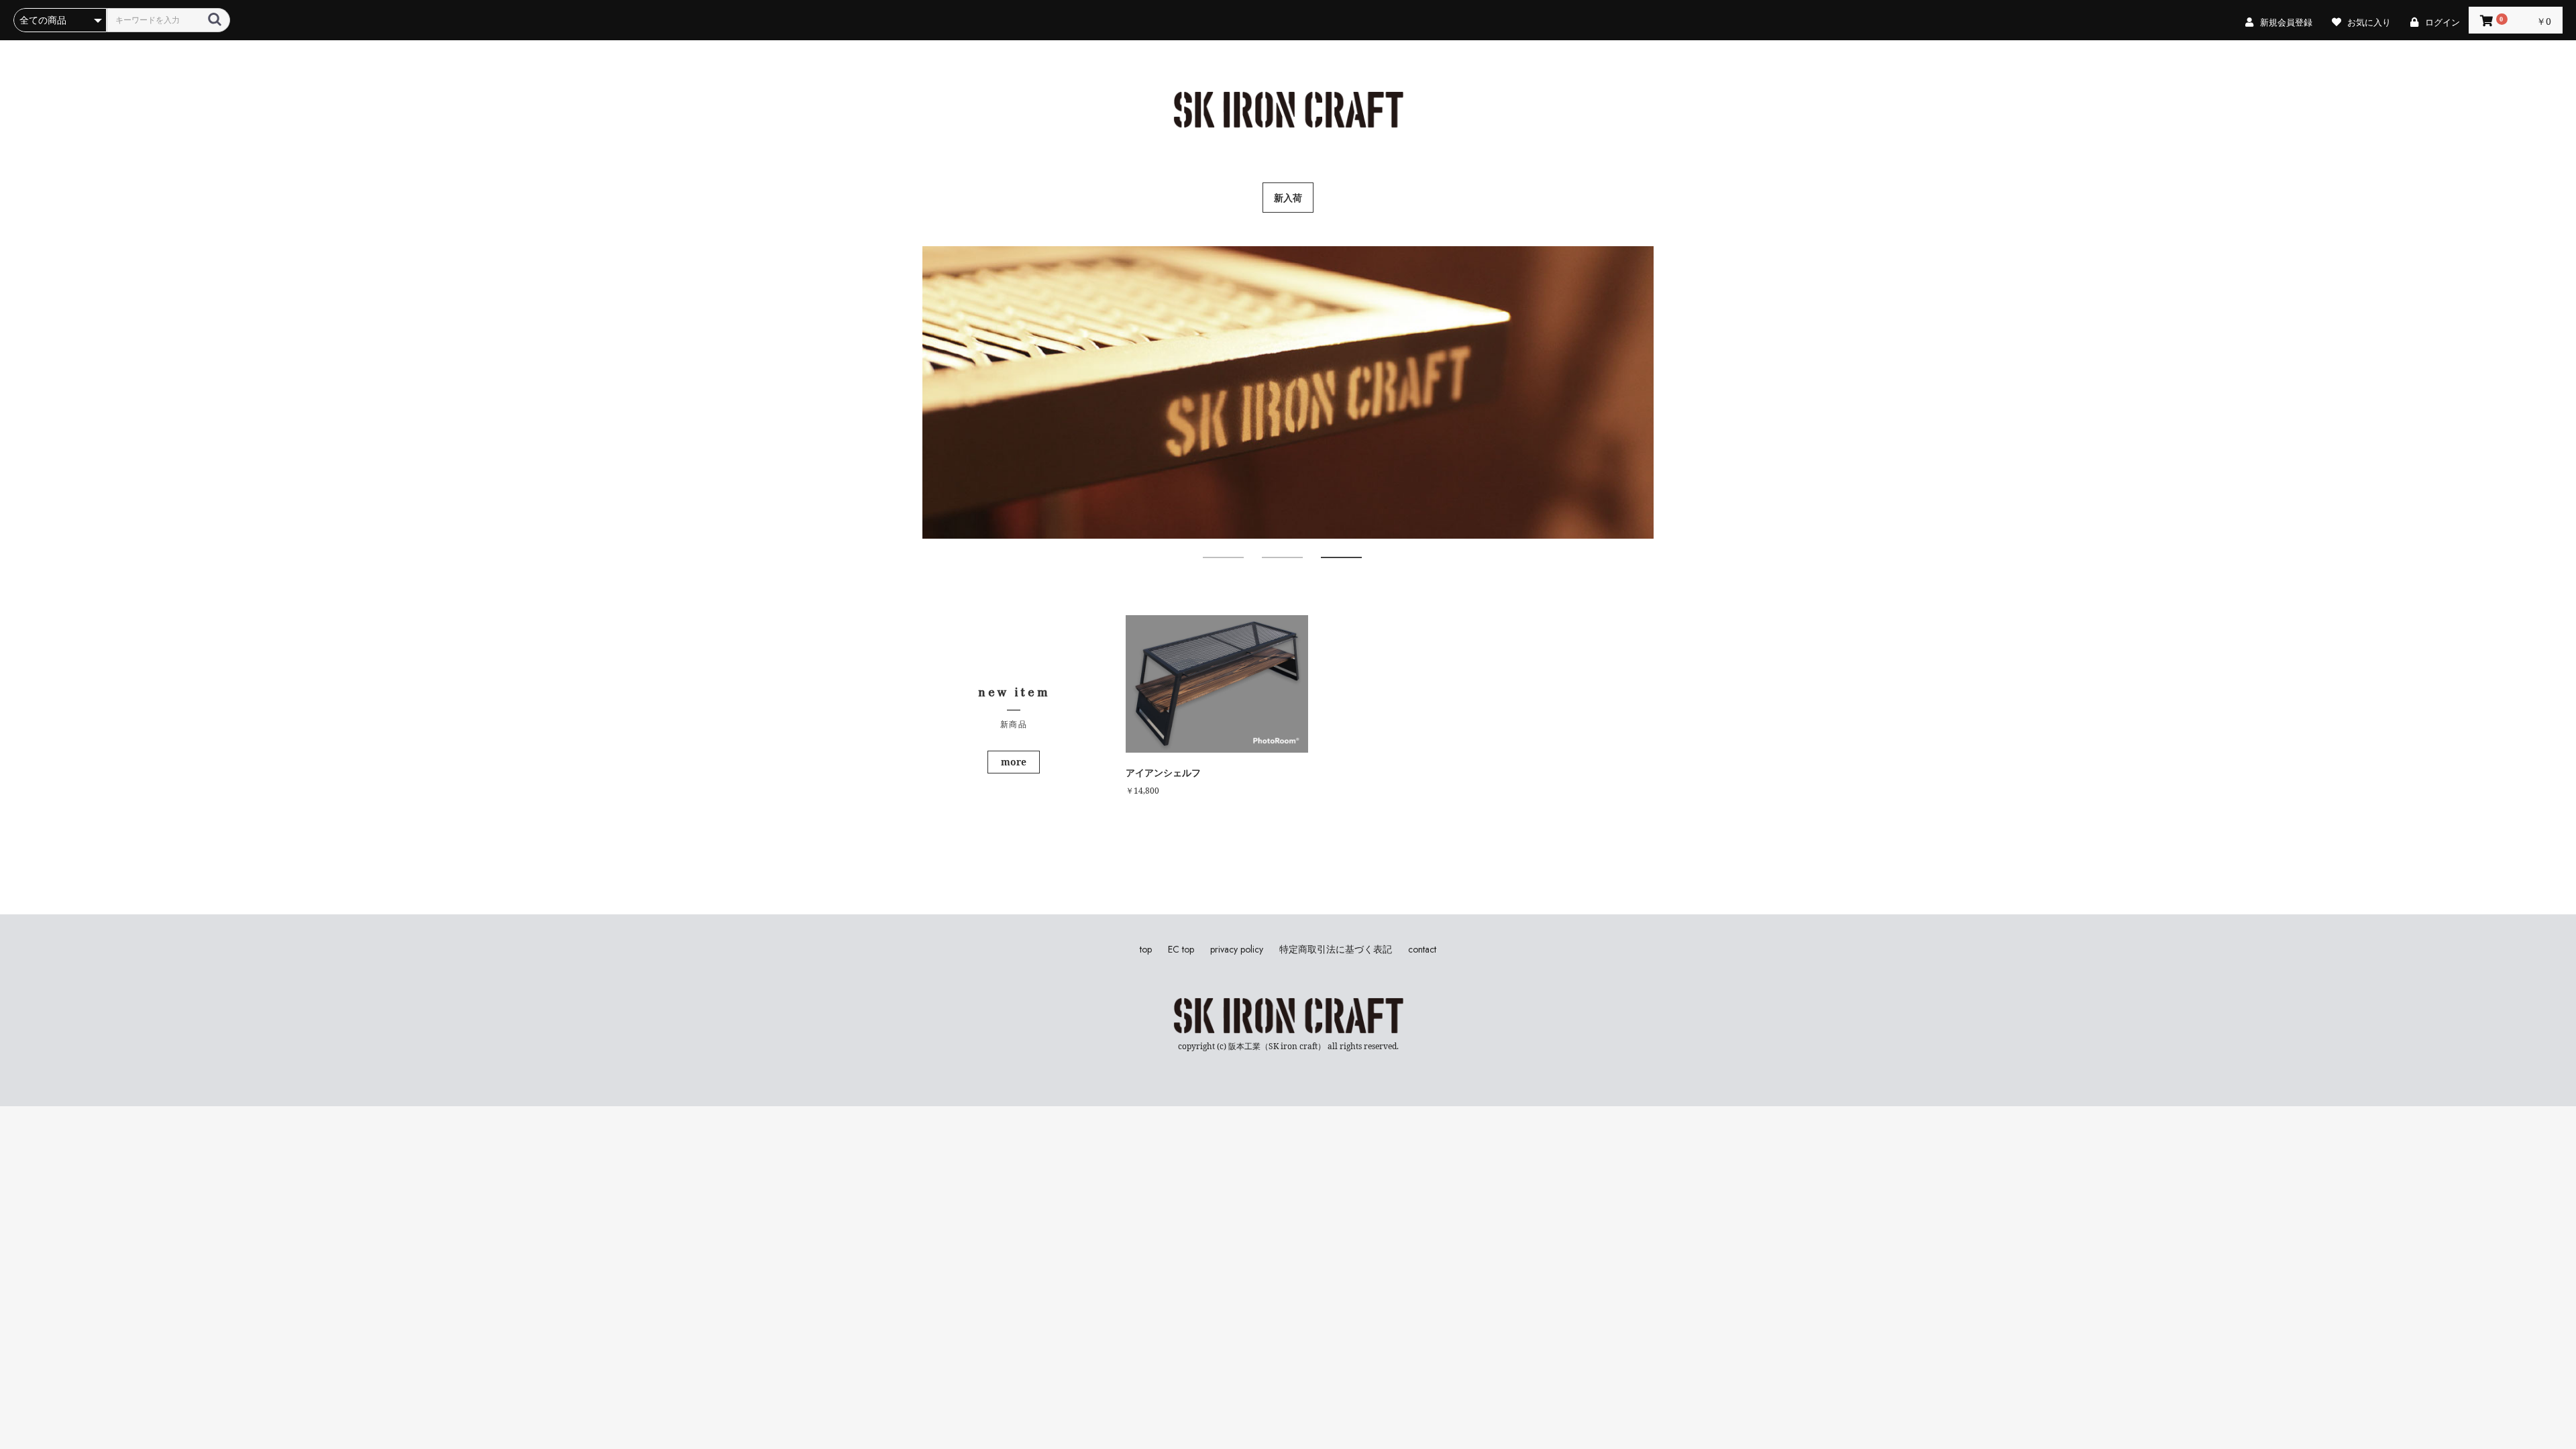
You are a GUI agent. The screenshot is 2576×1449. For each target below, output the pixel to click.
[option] (1288, 392)
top (1146, 950)
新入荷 (1288, 198)
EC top (1181, 950)
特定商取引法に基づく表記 (1336, 950)
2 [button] (1269, 563)
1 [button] (1210, 563)
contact (1422, 950)
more (1014, 762)
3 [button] (1328, 563)
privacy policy (1237, 950)
